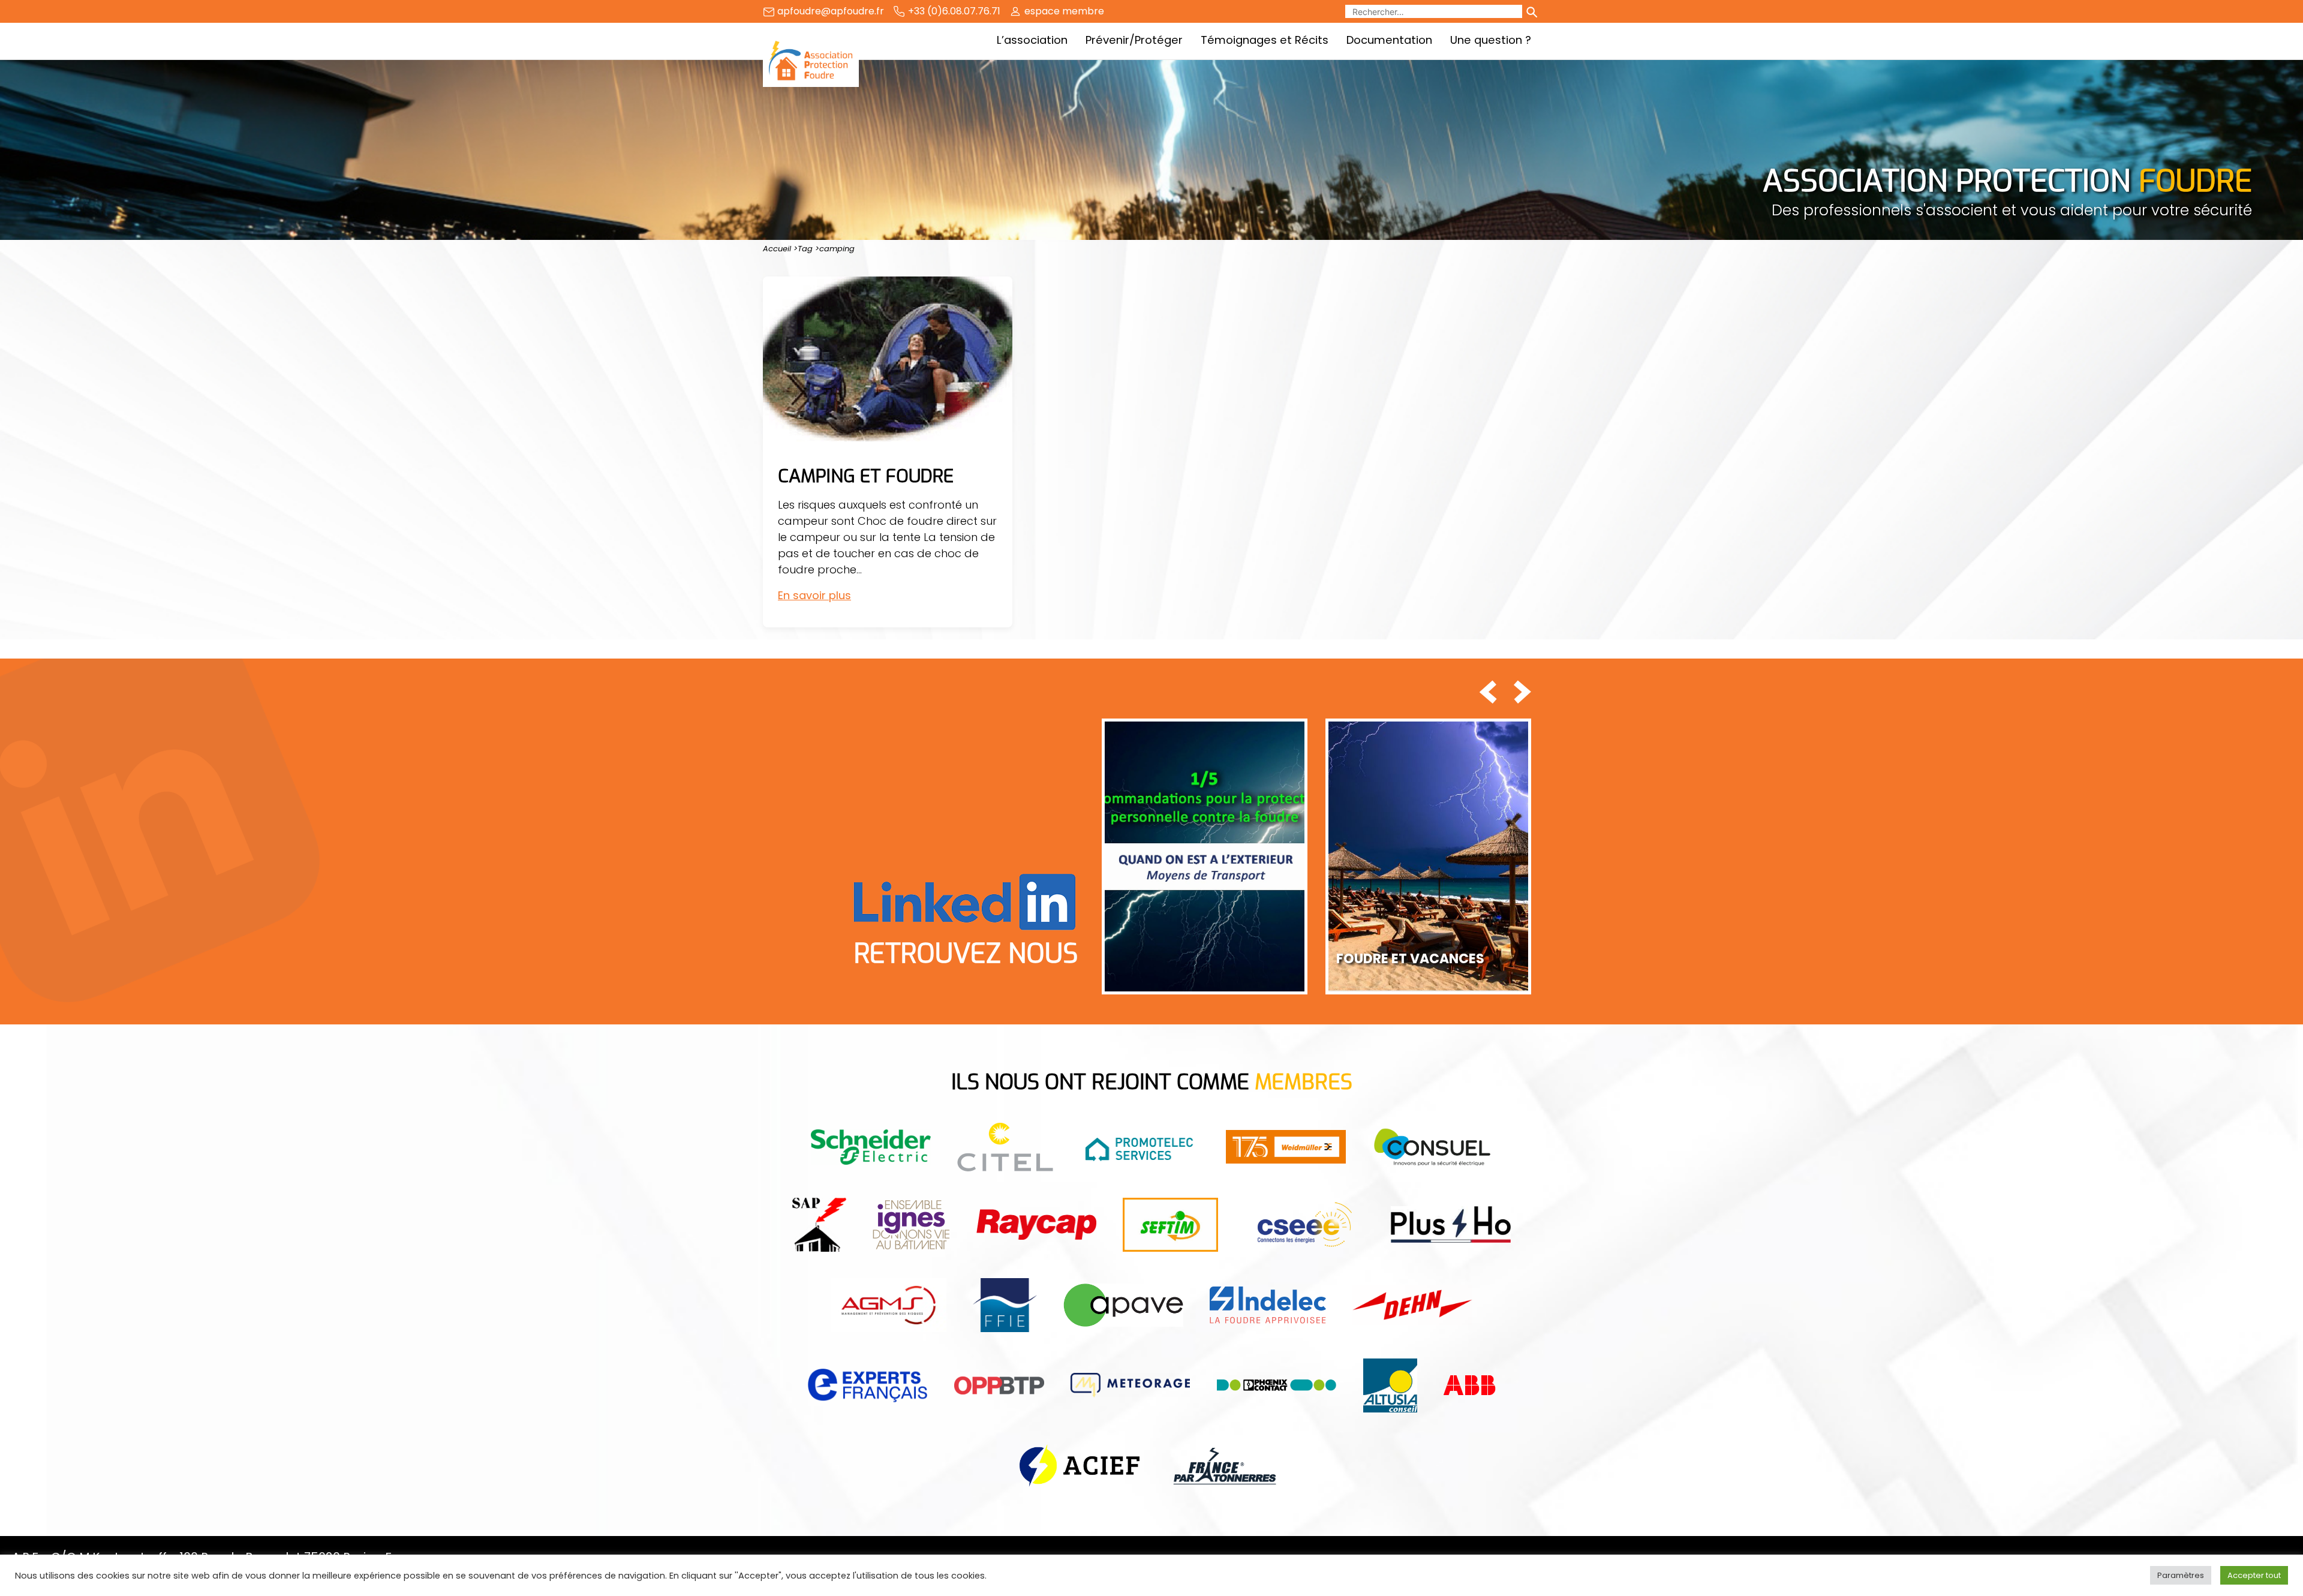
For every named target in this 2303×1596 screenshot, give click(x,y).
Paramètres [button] (2181, 1575)
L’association (1032, 40)
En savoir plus (814, 595)
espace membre (1064, 11)
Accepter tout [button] (2254, 1575)
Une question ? (1491, 40)
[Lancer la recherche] (1531, 11)
